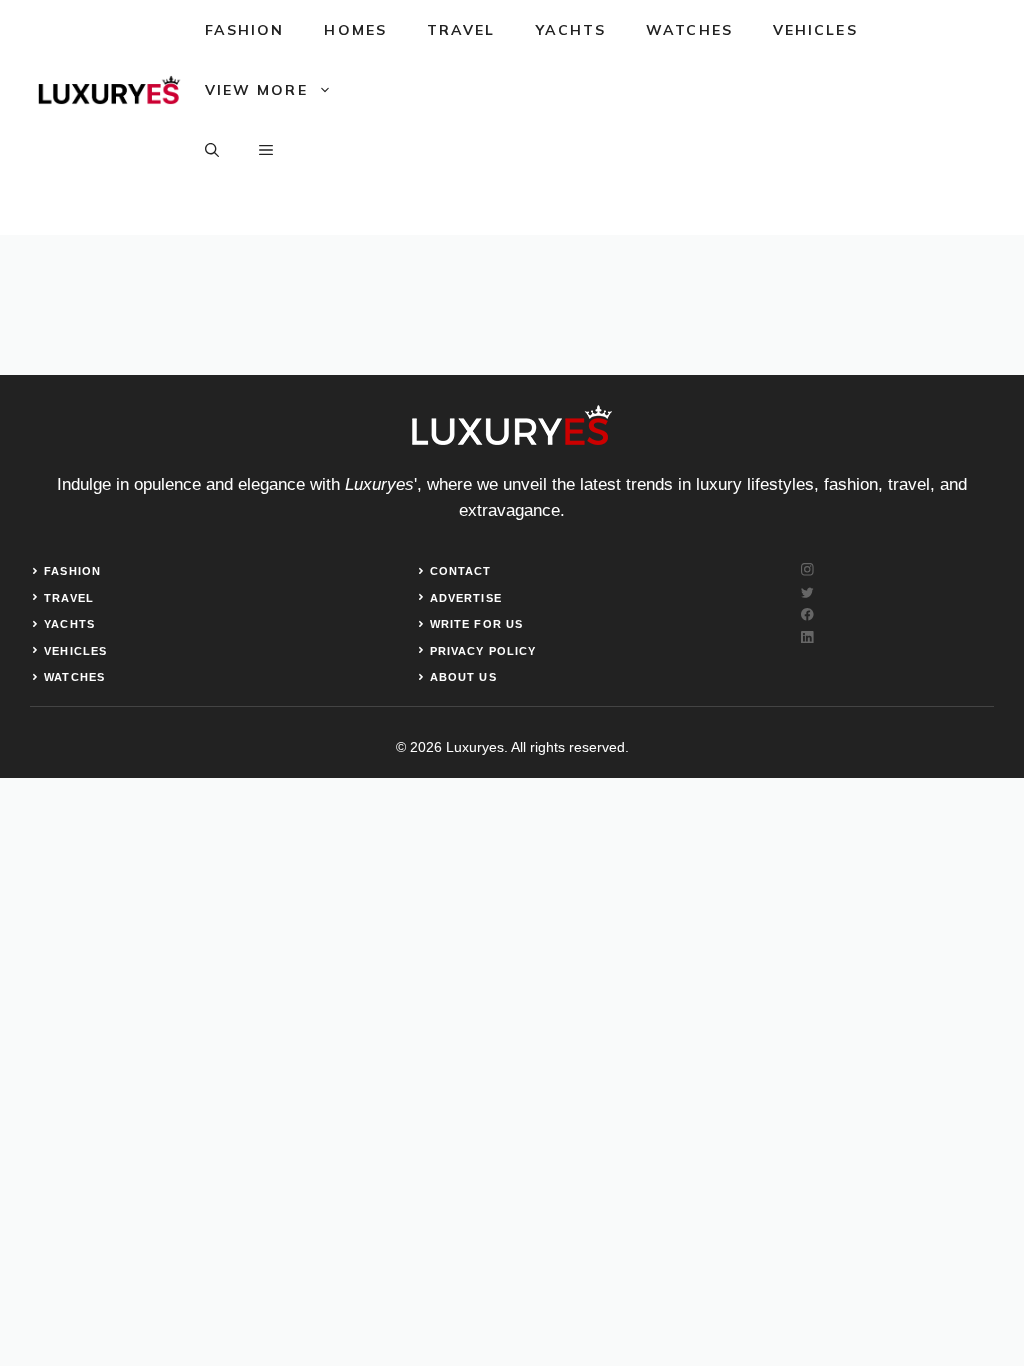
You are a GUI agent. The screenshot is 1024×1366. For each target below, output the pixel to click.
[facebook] (807, 614)
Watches (689, 30)
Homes (355, 30)
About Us (463, 677)
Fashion (245, 30)
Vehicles (815, 30)
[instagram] (807, 569)
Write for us (476, 624)
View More (256, 90)
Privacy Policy (483, 651)
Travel (461, 30)
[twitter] (807, 592)
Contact (461, 571)
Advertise (466, 598)
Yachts (571, 30)
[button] (212, 150)
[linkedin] (807, 637)
